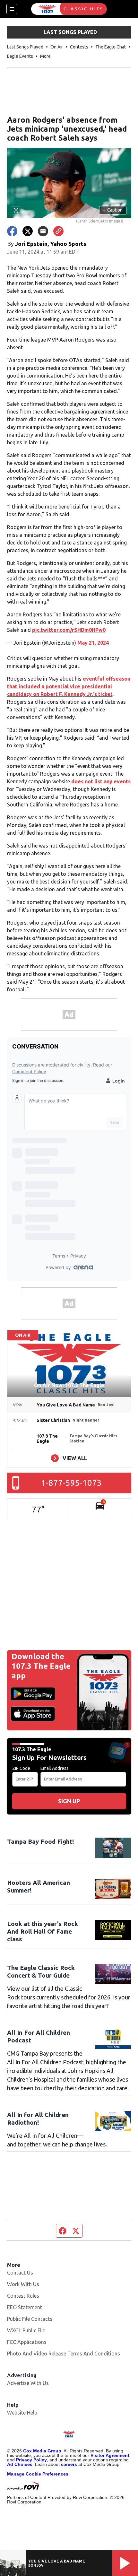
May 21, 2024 (93, 643)
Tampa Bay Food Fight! (41, 1841)
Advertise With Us (28, 2383)
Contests (79, 47)
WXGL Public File (26, 2330)
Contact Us (20, 2273)
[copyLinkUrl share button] (58, 231)
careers (69, 2464)
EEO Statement (25, 2307)
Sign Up (69, 1801)
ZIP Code (21, 1768)
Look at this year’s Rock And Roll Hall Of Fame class (43, 1931)
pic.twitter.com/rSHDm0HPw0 (69, 630)
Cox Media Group (42, 2451)
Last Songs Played (25, 47)
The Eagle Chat (111, 47)
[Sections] (12, 9)
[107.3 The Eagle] (69, 9)
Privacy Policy (31, 2460)
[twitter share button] (28, 231)
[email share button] (43, 231)
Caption (113, 210)
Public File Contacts (30, 2319)
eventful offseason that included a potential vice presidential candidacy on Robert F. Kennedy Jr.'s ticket (69, 686)
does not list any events (101, 781)
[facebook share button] (12, 231)
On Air (57, 47)
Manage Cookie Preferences (38, 2474)
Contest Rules (23, 2296)
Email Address (55, 1768)
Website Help (22, 2413)
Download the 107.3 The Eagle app (41, 1666)
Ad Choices (20, 2464)
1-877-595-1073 (71, 1483)
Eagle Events (20, 56)
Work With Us (23, 2284)
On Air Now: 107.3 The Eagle (69, 1385)
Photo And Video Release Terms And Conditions (64, 2354)
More (45, 56)
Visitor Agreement (110, 2455)
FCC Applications (27, 2342)
